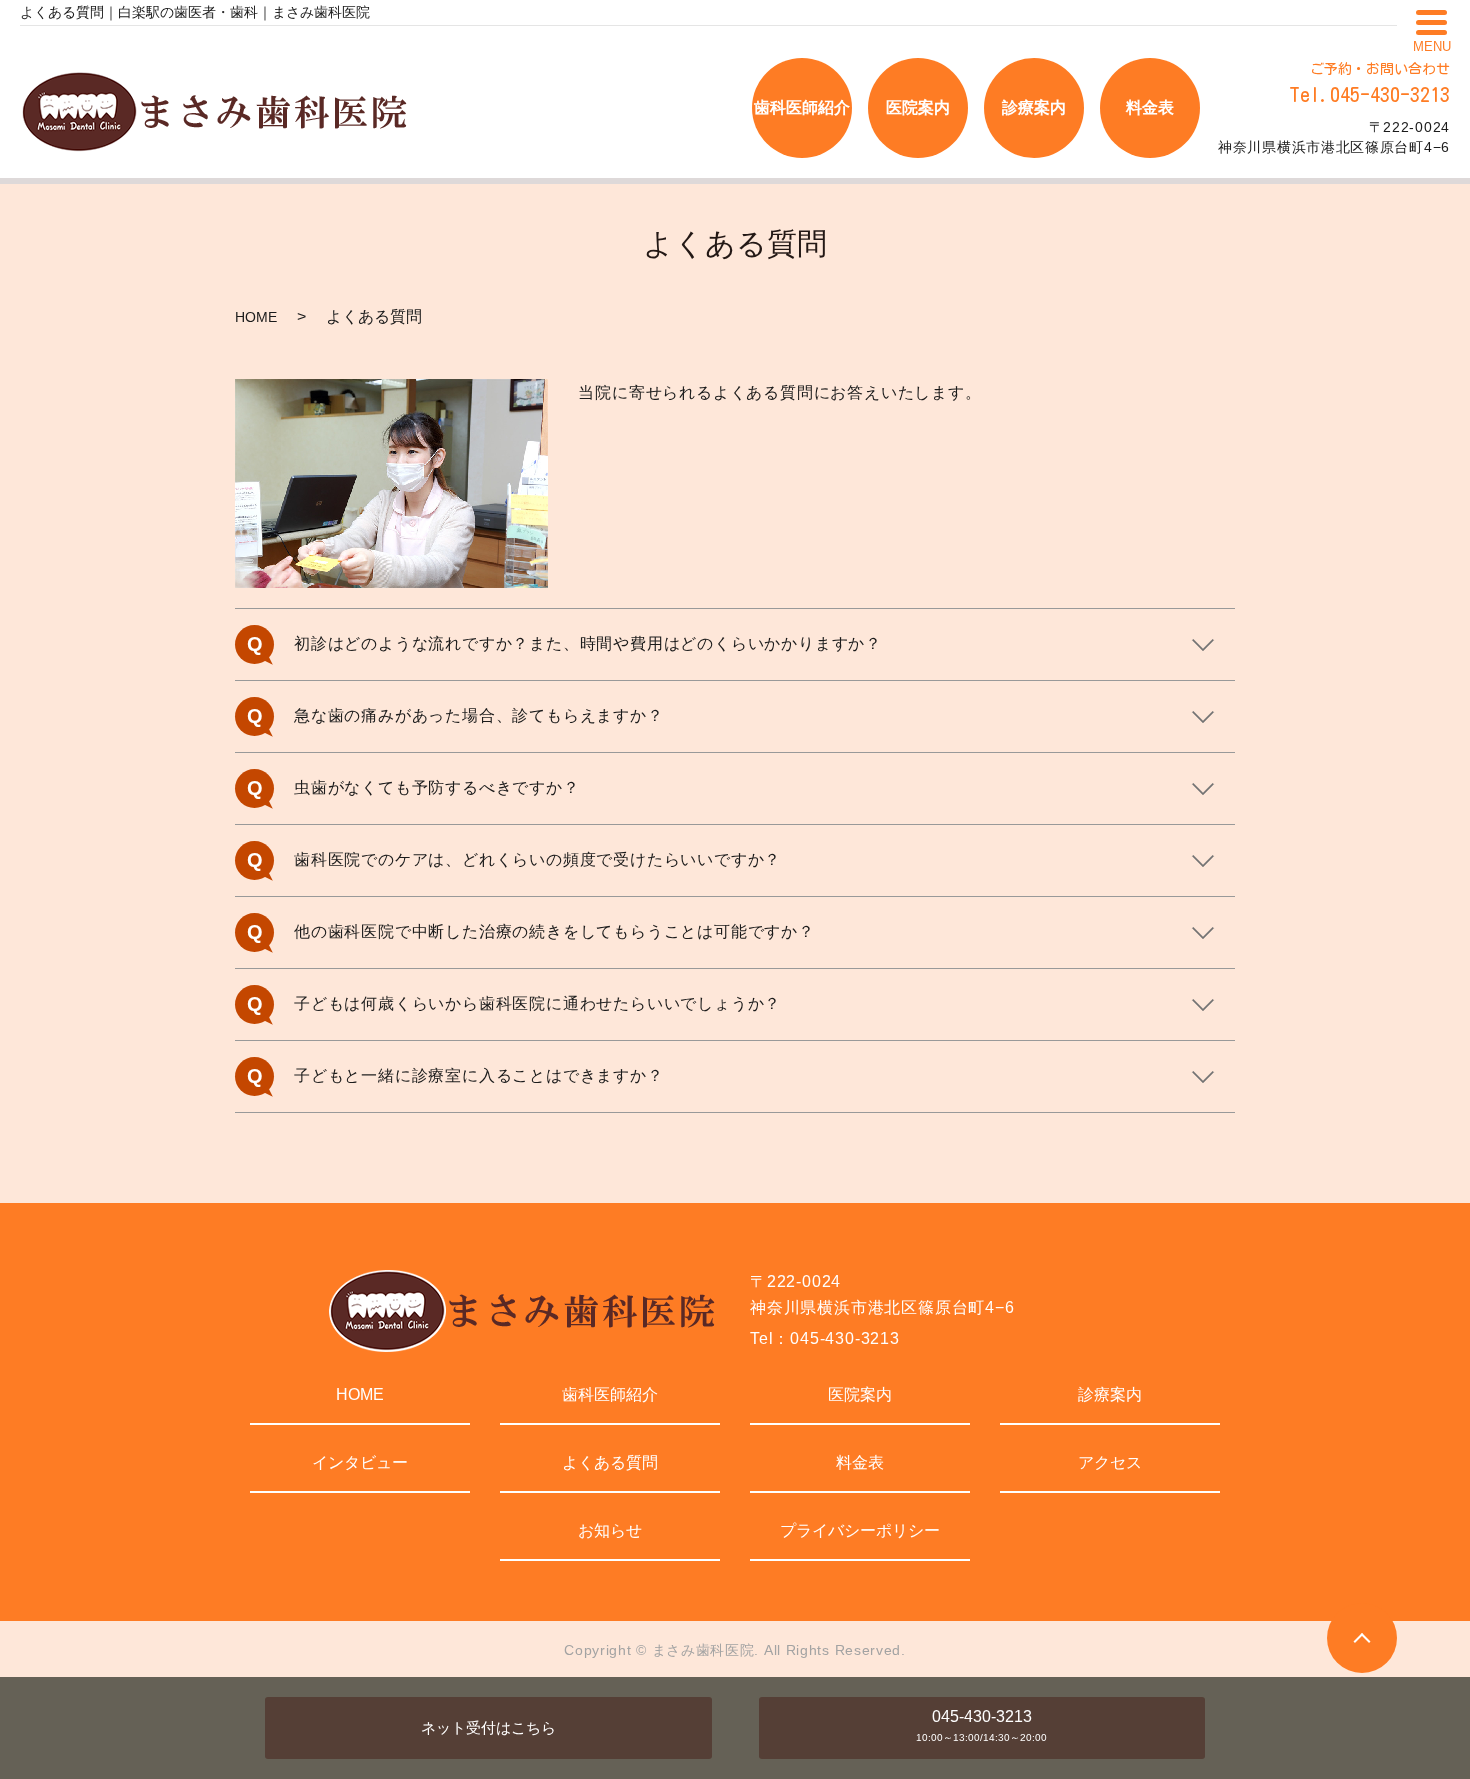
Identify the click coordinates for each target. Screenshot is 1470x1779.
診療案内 (1110, 1394)
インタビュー (360, 1462)
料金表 (860, 1462)
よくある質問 (610, 1462)
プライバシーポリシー (860, 1530)
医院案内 (860, 1394)
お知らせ (610, 1530)
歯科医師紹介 (610, 1394)
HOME (256, 317)
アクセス (1110, 1462)
